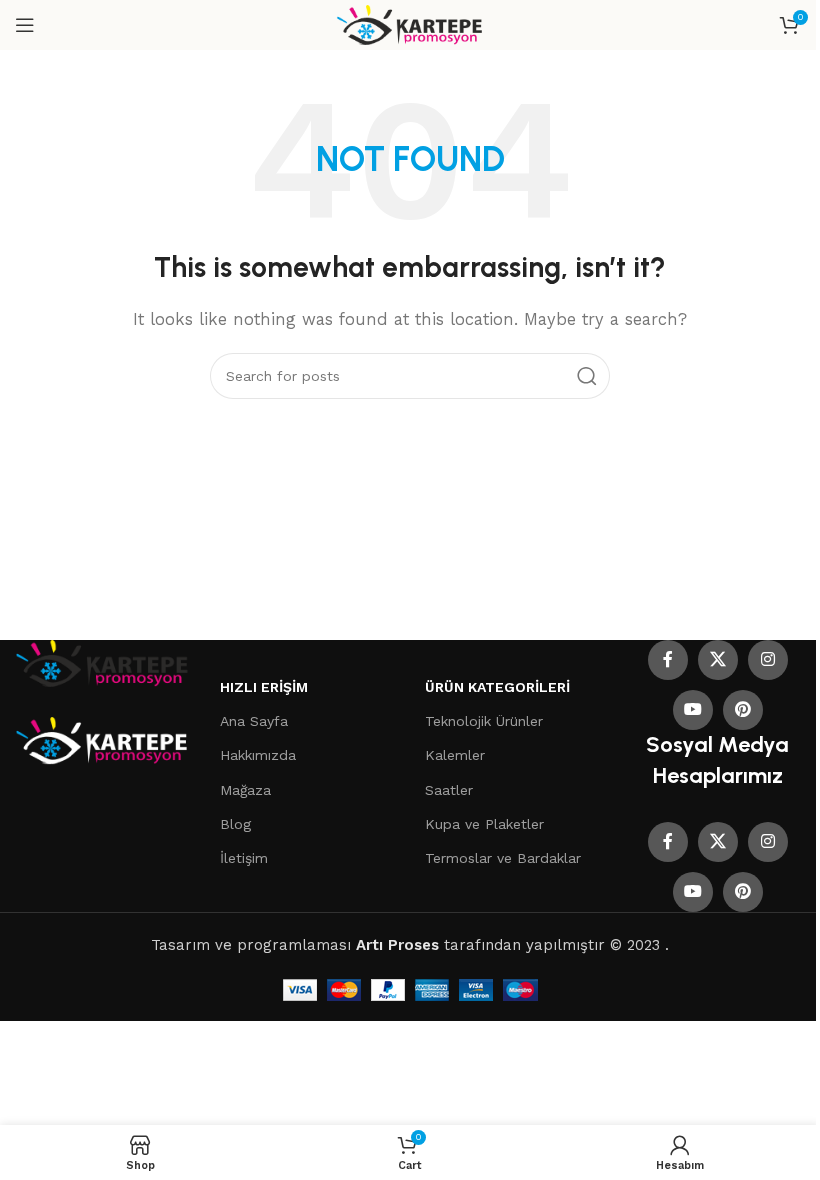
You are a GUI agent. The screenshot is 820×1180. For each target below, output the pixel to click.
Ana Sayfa (254, 721)
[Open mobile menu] (25, 25)
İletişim (244, 858)
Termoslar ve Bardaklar (503, 858)
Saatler (449, 790)
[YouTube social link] (693, 710)
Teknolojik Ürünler (484, 721)
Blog (235, 824)
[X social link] (718, 660)
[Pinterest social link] (743, 710)
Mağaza (245, 790)
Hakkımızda (258, 755)
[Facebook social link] (668, 660)
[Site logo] (410, 24)
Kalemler (455, 755)
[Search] (587, 376)
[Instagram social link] (768, 660)
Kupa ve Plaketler (484, 824)
